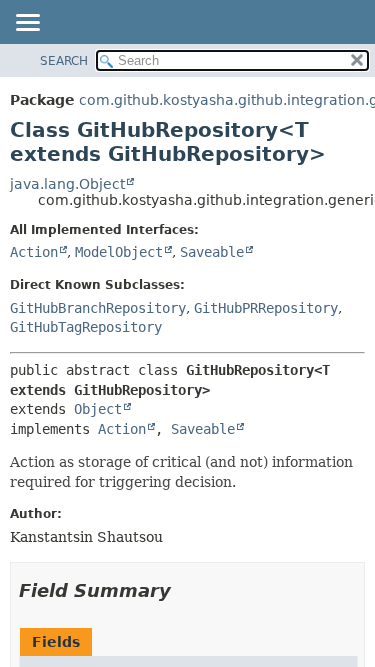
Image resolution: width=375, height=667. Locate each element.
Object (98, 409)
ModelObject (119, 252)
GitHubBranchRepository (98, 308)
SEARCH (64, 61)
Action (34, 252)
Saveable (212, 252)
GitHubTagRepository (86, 327)
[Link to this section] (185, 590)
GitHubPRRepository (266, 308)
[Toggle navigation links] (27, 24)
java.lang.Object (67, 184)
